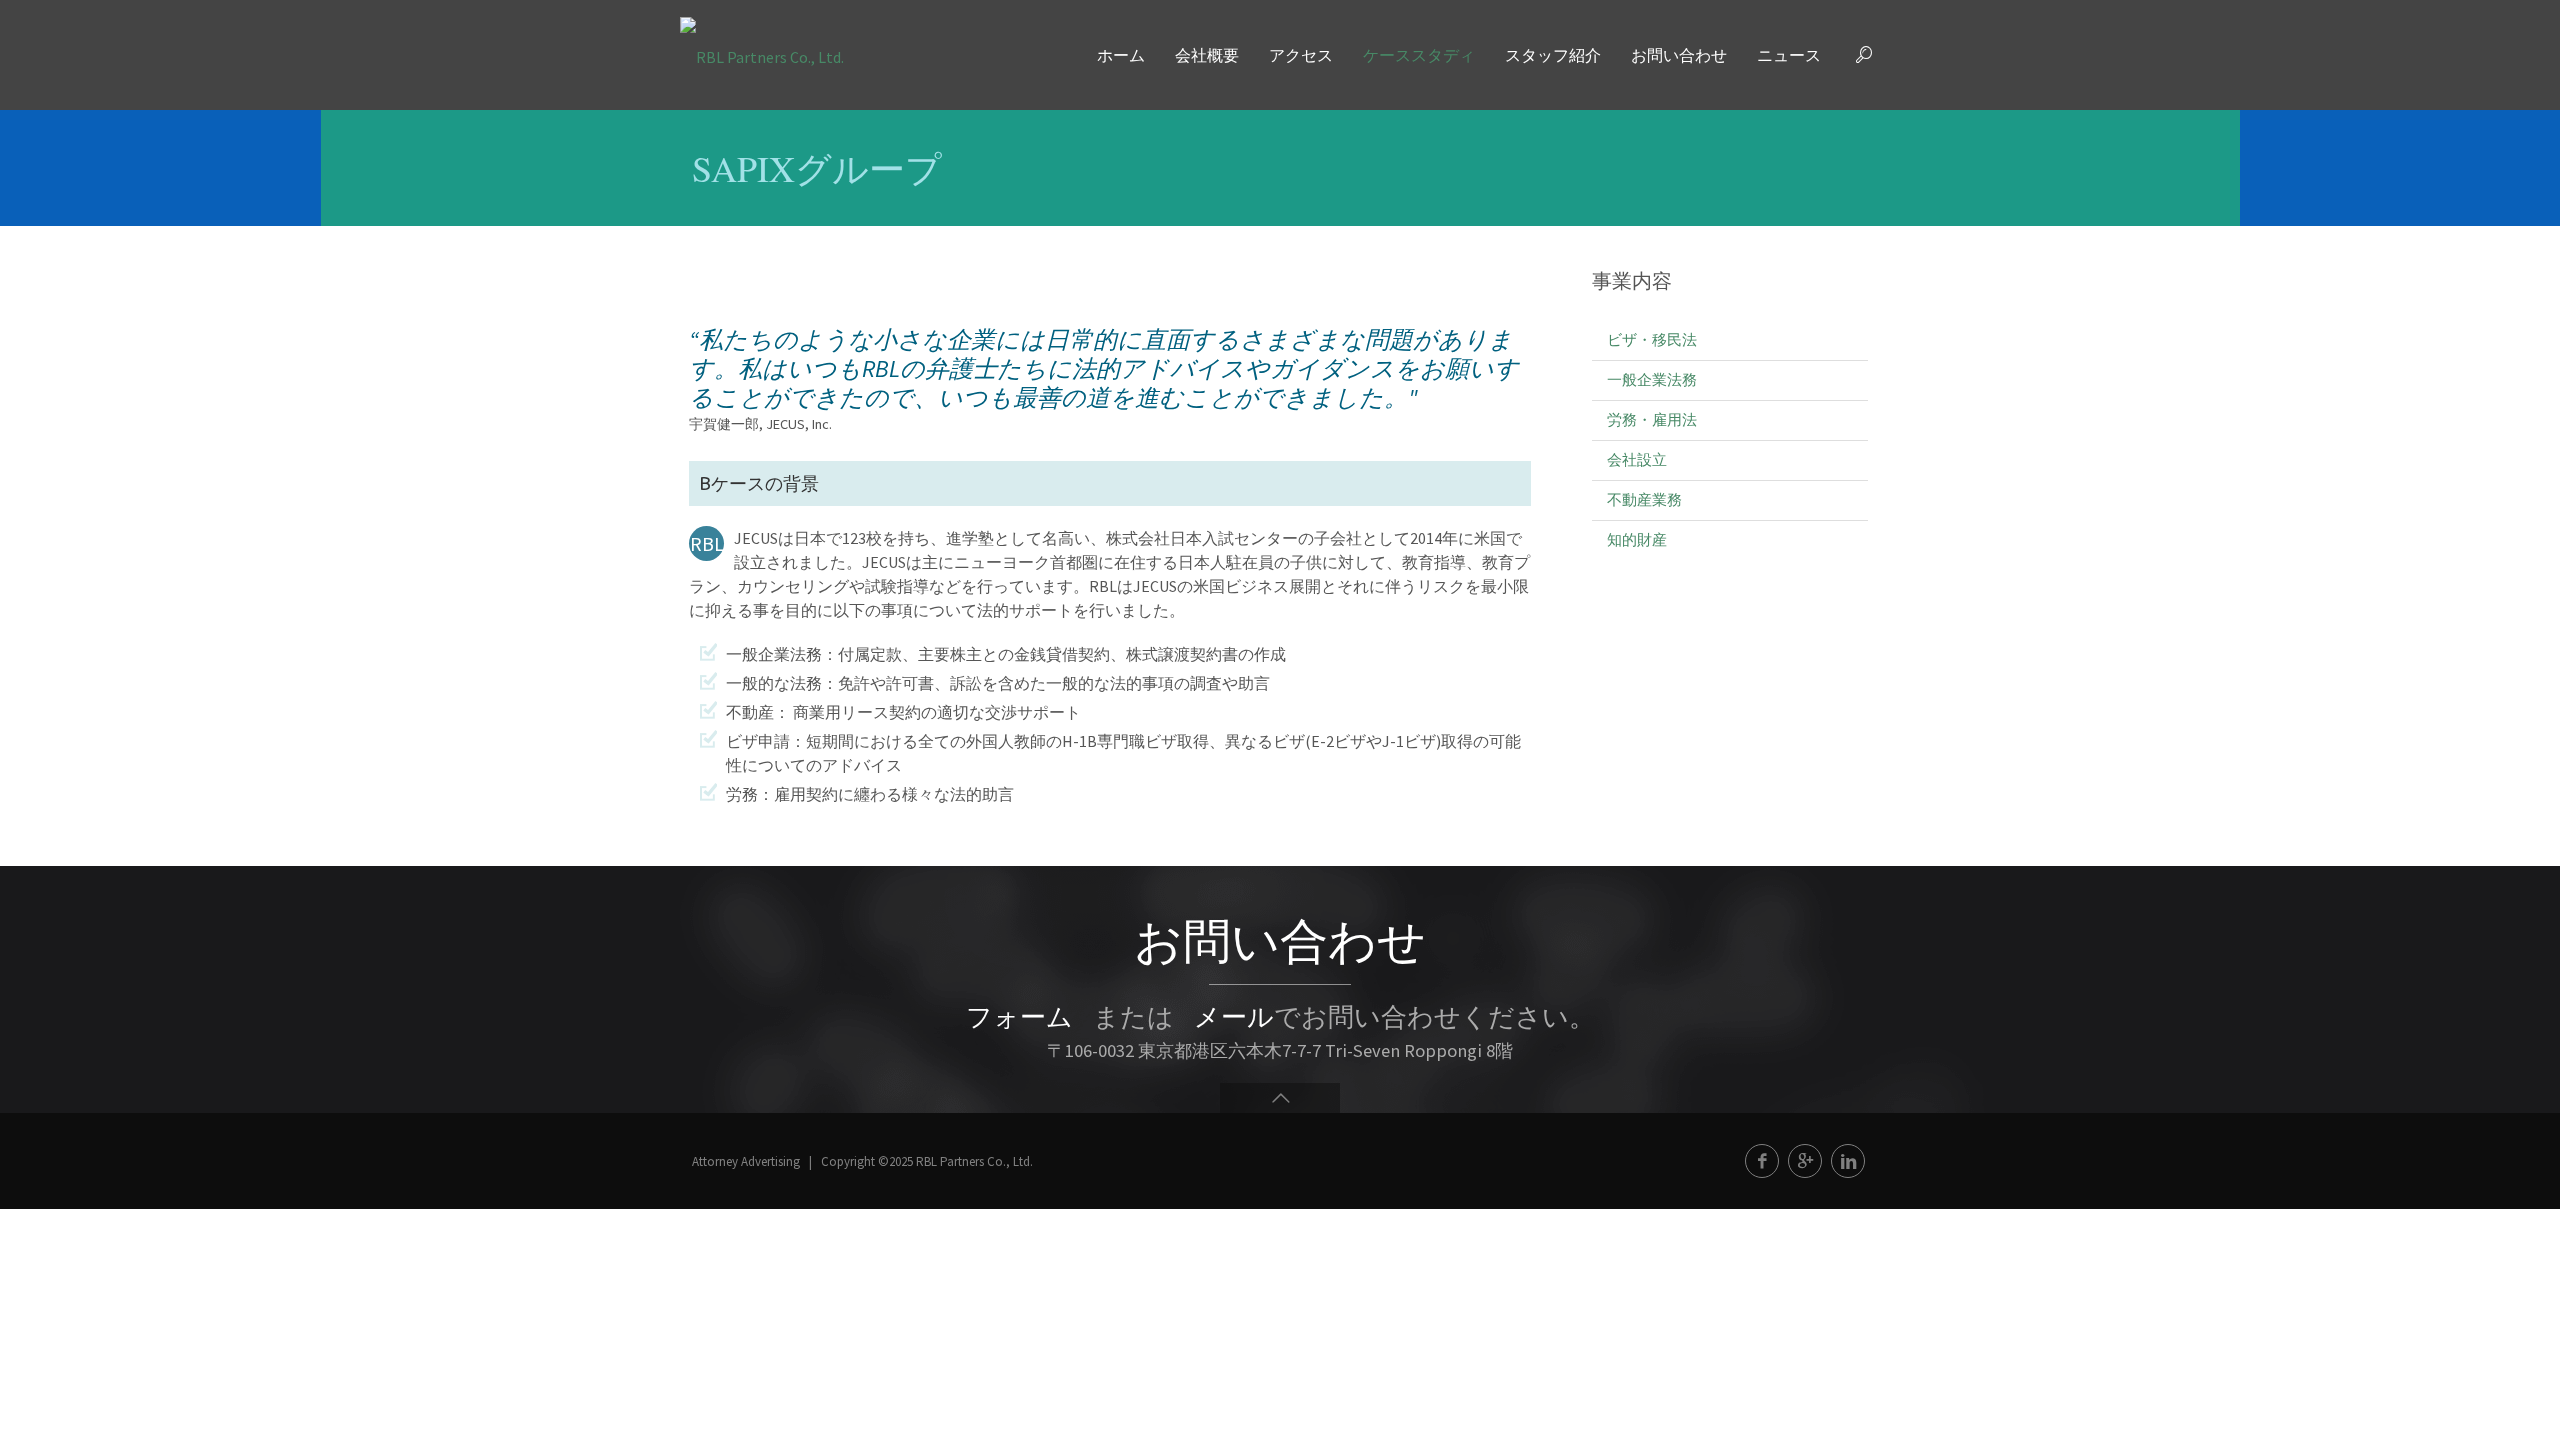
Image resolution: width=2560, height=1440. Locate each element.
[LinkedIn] (1848, 1161)
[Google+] (1805, 1161)
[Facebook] (1762, 1161)
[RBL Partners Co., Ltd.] (762, 55)
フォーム (1019, 1016)
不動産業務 (1644, 499)
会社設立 (1637, 459)
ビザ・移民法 (1652, 339)
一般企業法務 (1652, 379)
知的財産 (1637, 539)
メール (1234, 1016)
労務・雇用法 (1652, 419)
